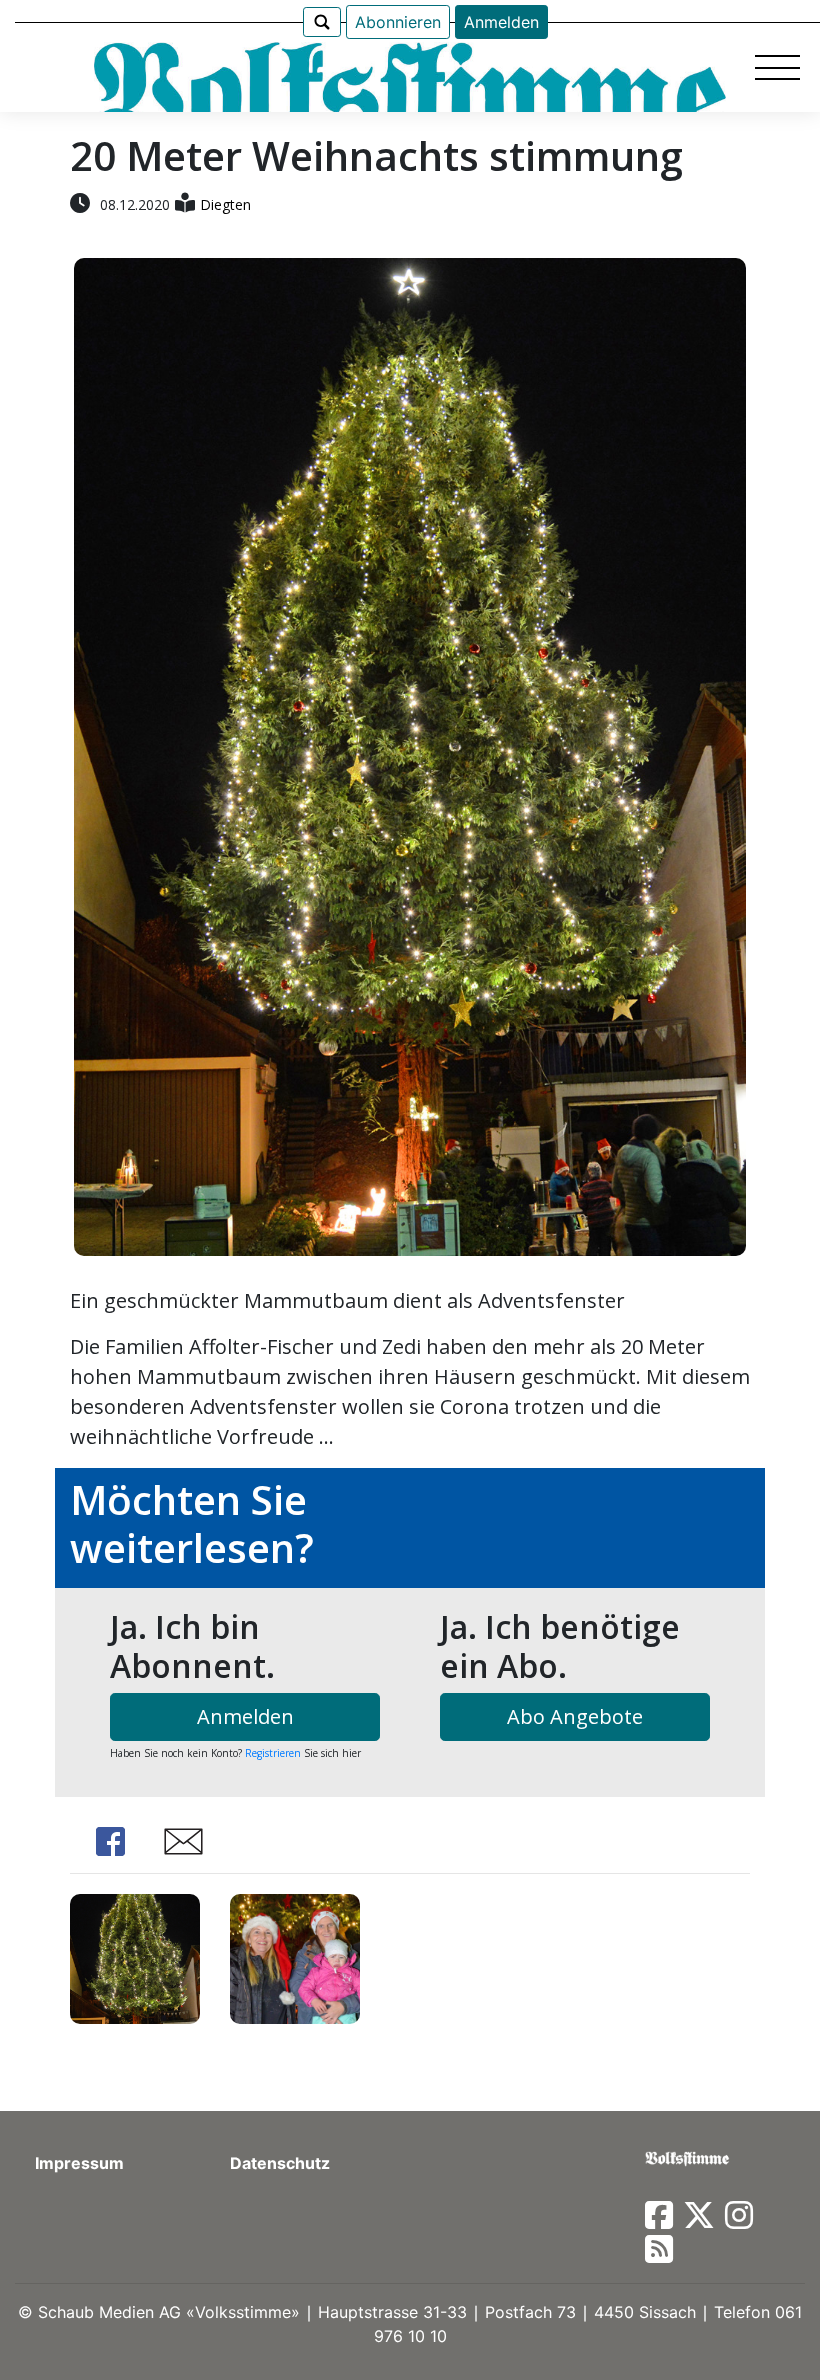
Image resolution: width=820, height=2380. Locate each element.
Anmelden (501, 22)
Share (110, 1841)
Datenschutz (280, 2163)
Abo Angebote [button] (575, 1716)
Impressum (79, 2163)
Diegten (225, 204)
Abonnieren (398, 22)
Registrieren (273, 1753)
